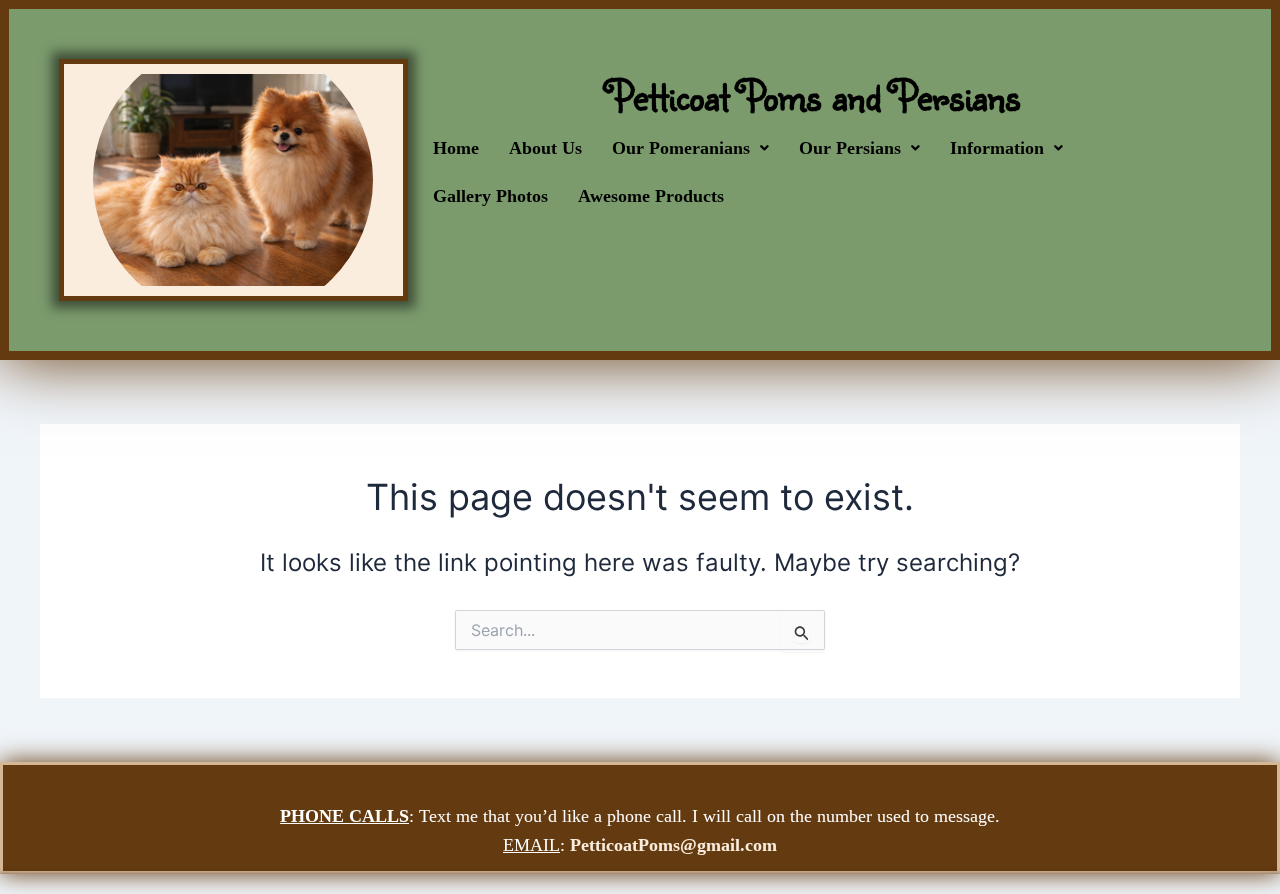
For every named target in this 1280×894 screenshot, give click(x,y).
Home (456, 148)
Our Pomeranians (681, 148)
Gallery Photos (490, 196)
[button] (690, 148)
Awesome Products (651, 196)
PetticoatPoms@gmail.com (673, 845)
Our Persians (850, 148)
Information (997, 148)
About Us (545, 148)
